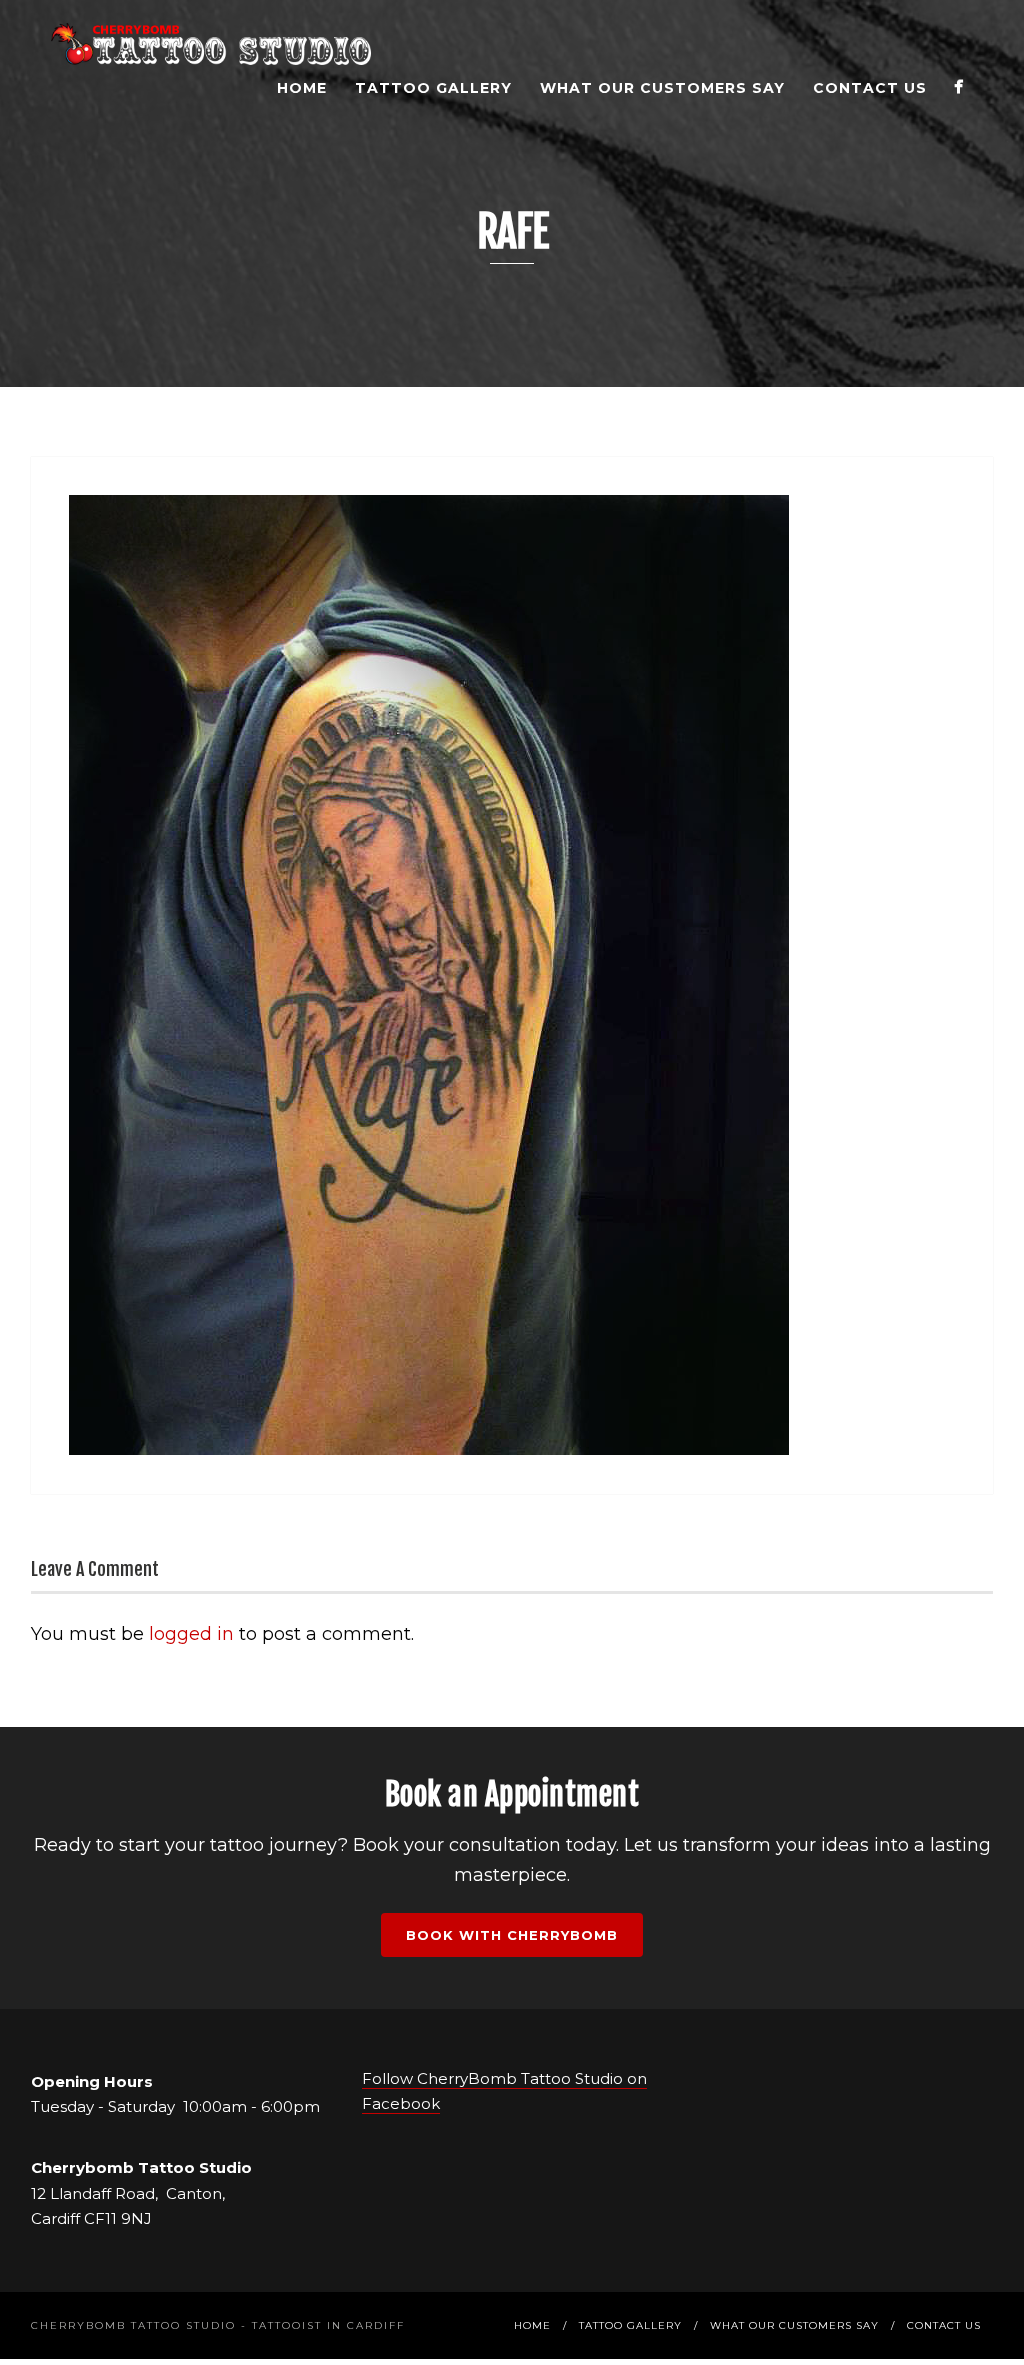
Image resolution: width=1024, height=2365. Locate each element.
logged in (191, 1634)
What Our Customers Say (662, 88)
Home (302, 88)
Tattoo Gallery (433, 88)
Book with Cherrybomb (512, 1935)
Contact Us (870, 88)
